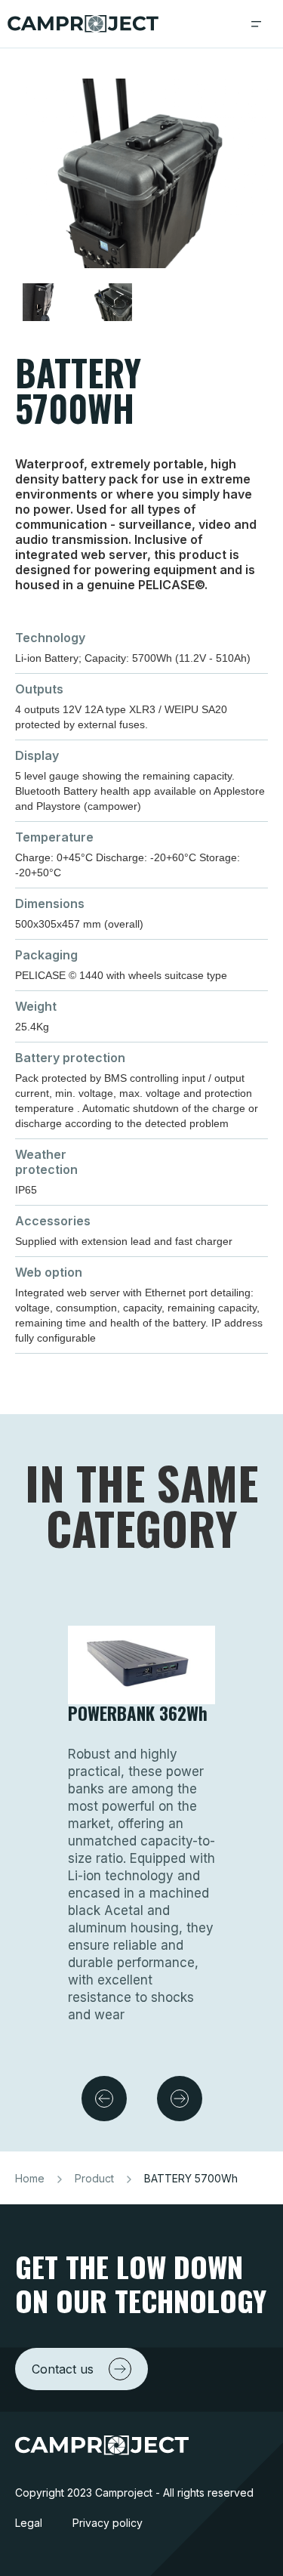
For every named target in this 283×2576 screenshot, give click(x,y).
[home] (83, 24)
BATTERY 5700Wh (191, 2178)
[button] (257, 24)
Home (30, 2178)
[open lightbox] (141, 177)
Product (94, 2178)
